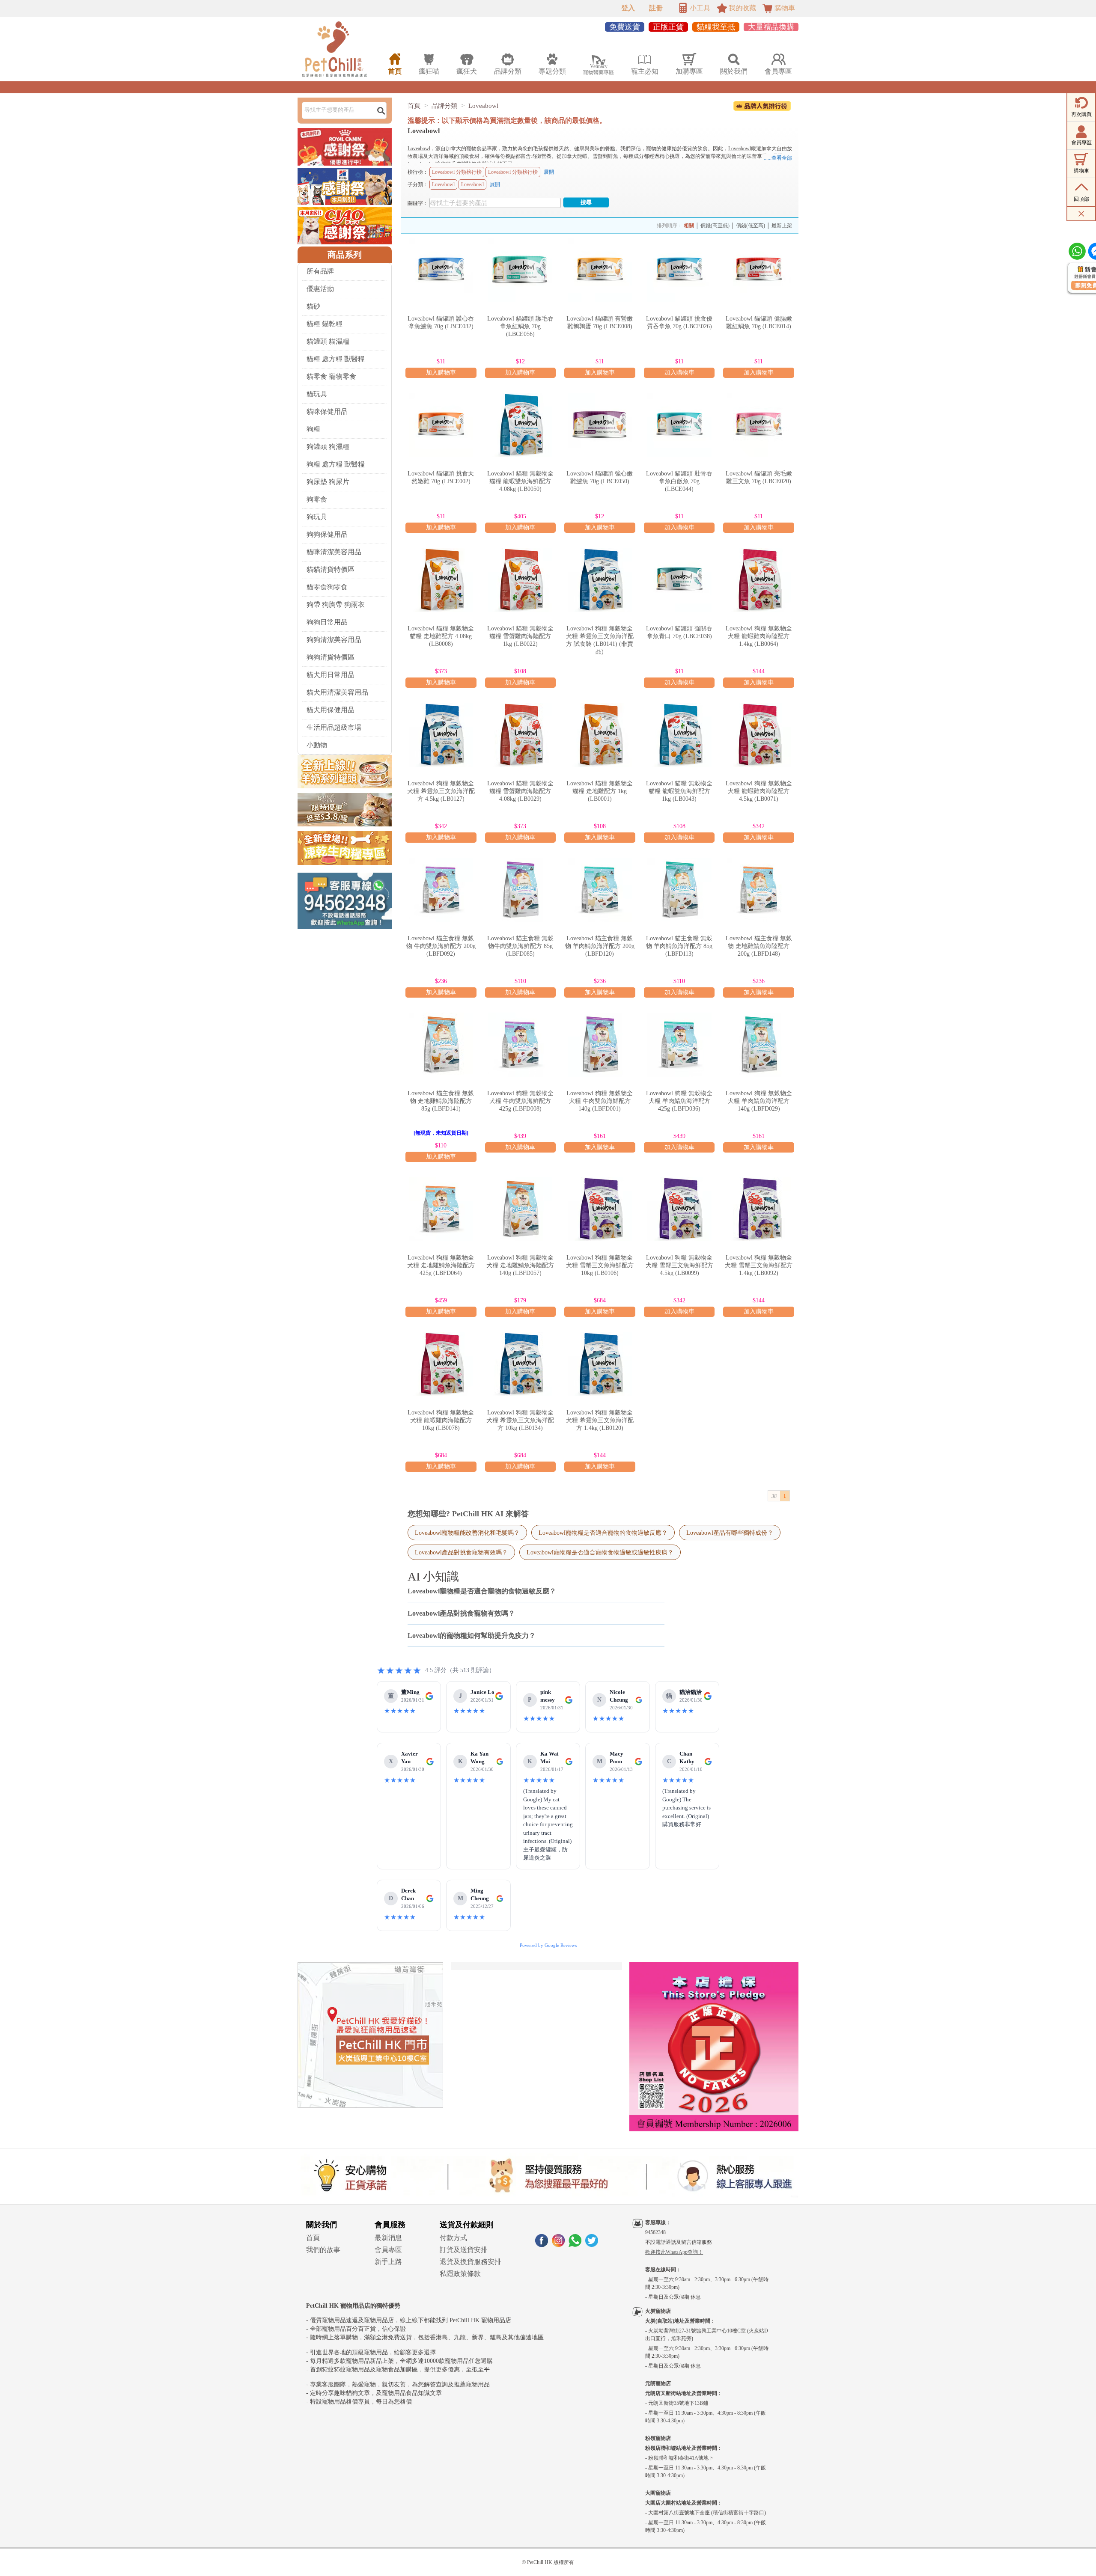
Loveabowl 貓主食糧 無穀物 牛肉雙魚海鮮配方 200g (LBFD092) (441, 946)
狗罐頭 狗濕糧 (328, 447)
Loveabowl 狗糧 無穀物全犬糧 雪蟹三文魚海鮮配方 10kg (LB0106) (600, 1265)
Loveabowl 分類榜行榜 (457, 172)
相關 (689, 226)
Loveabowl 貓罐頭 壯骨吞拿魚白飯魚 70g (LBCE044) (679, 481)
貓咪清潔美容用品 (334, 552)
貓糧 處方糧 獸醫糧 (336, 359)
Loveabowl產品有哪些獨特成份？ (730, 1533)
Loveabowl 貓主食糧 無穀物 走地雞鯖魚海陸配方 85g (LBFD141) (441, 1101)
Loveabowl (483, 106)
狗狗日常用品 (327, 622)
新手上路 (388, 2262)
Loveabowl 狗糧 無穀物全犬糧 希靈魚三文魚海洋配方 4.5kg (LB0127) (441, 791)
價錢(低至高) (751, 226)
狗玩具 (317, 517)
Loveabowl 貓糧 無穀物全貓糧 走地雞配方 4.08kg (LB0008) (441, 636)
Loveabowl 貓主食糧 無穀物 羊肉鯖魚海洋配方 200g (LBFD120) (600, 946)
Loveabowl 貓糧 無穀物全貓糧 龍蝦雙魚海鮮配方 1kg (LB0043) (679, 791)
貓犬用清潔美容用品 (337, 692)
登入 (628, 8)
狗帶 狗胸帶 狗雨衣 (336, 605)
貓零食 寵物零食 (331, 376)
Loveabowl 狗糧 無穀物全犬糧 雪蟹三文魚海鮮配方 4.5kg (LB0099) (679, 1265)
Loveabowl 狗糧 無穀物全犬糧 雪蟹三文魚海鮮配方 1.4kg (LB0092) (759, 1265)
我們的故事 (323, 2250)
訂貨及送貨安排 (464, 2250)
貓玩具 (317, 394)
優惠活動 (320, 289)
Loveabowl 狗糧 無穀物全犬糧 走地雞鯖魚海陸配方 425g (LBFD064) (441, 1265)
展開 (549, 172)
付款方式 (453, 2238)
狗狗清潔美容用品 (334, 640)
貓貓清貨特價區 (331, 569)
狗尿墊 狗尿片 (328, 482)
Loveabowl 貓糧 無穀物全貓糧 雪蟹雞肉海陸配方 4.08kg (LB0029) (520, 791)
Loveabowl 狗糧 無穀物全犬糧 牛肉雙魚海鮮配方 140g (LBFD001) (600, 1101)
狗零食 (317, 499)
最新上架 (782, 226)
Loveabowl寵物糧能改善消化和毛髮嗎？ (467, 1533)
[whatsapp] (575, 2245)
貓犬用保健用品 (331, 710)
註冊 (656, 8)
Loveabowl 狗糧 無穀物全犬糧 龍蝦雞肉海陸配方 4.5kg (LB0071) (759, 791)
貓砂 (313, 306)
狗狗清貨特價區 (331, 657)
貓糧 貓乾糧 (325, 324)
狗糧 (313, 429)
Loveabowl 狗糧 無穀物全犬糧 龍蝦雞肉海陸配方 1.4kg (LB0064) (759, 636)
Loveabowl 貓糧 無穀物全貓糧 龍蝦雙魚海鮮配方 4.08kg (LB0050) (520, 481)
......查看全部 (778, 158)
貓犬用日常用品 (331, 675)
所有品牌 (320, 271)
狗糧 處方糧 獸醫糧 (336, 464)
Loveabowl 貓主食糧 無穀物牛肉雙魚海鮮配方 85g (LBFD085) (520, 946)
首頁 (414, 106)
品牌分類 (444, 106)
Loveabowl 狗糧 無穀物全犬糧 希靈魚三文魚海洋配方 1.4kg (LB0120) (600, 1420)
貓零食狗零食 (327, 587)
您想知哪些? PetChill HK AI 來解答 (468, 1514)
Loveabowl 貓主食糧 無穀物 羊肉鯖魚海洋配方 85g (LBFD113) (679, 946)
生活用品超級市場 (334, 727)
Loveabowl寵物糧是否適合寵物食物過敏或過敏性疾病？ (600, 1552)
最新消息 (388, 2238)
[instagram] (558, 2245)
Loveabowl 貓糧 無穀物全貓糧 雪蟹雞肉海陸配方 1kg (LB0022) (520, 636)
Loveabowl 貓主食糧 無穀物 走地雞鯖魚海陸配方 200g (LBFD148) (759, 946)
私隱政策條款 (460, 2274)
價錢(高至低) (715, 226)
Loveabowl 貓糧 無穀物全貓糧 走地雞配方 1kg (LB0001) (600, 791)
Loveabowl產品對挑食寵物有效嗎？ (461, 1552)
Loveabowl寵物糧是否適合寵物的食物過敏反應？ (603, 1533)
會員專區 (388, 2250)
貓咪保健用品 (327, 412)
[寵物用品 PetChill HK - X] (592, 2245)
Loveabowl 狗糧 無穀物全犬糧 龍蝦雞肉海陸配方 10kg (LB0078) (441, 1420)
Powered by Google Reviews (548, 1945)
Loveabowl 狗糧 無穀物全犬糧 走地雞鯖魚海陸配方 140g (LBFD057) (520, 1265)
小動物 (317, 745)
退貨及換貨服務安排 (471, 2262)
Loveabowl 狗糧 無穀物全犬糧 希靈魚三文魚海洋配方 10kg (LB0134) (520, 1420)
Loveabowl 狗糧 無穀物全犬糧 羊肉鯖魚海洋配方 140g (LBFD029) (759, 1101)
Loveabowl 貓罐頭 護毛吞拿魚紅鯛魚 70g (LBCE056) (520, 326)
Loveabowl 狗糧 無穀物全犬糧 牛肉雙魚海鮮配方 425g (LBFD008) (520, 1101)
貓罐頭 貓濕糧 (328, 341)
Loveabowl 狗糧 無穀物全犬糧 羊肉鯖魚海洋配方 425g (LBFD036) (679, 1101)
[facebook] (542, 2245)
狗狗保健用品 (327, 534)
